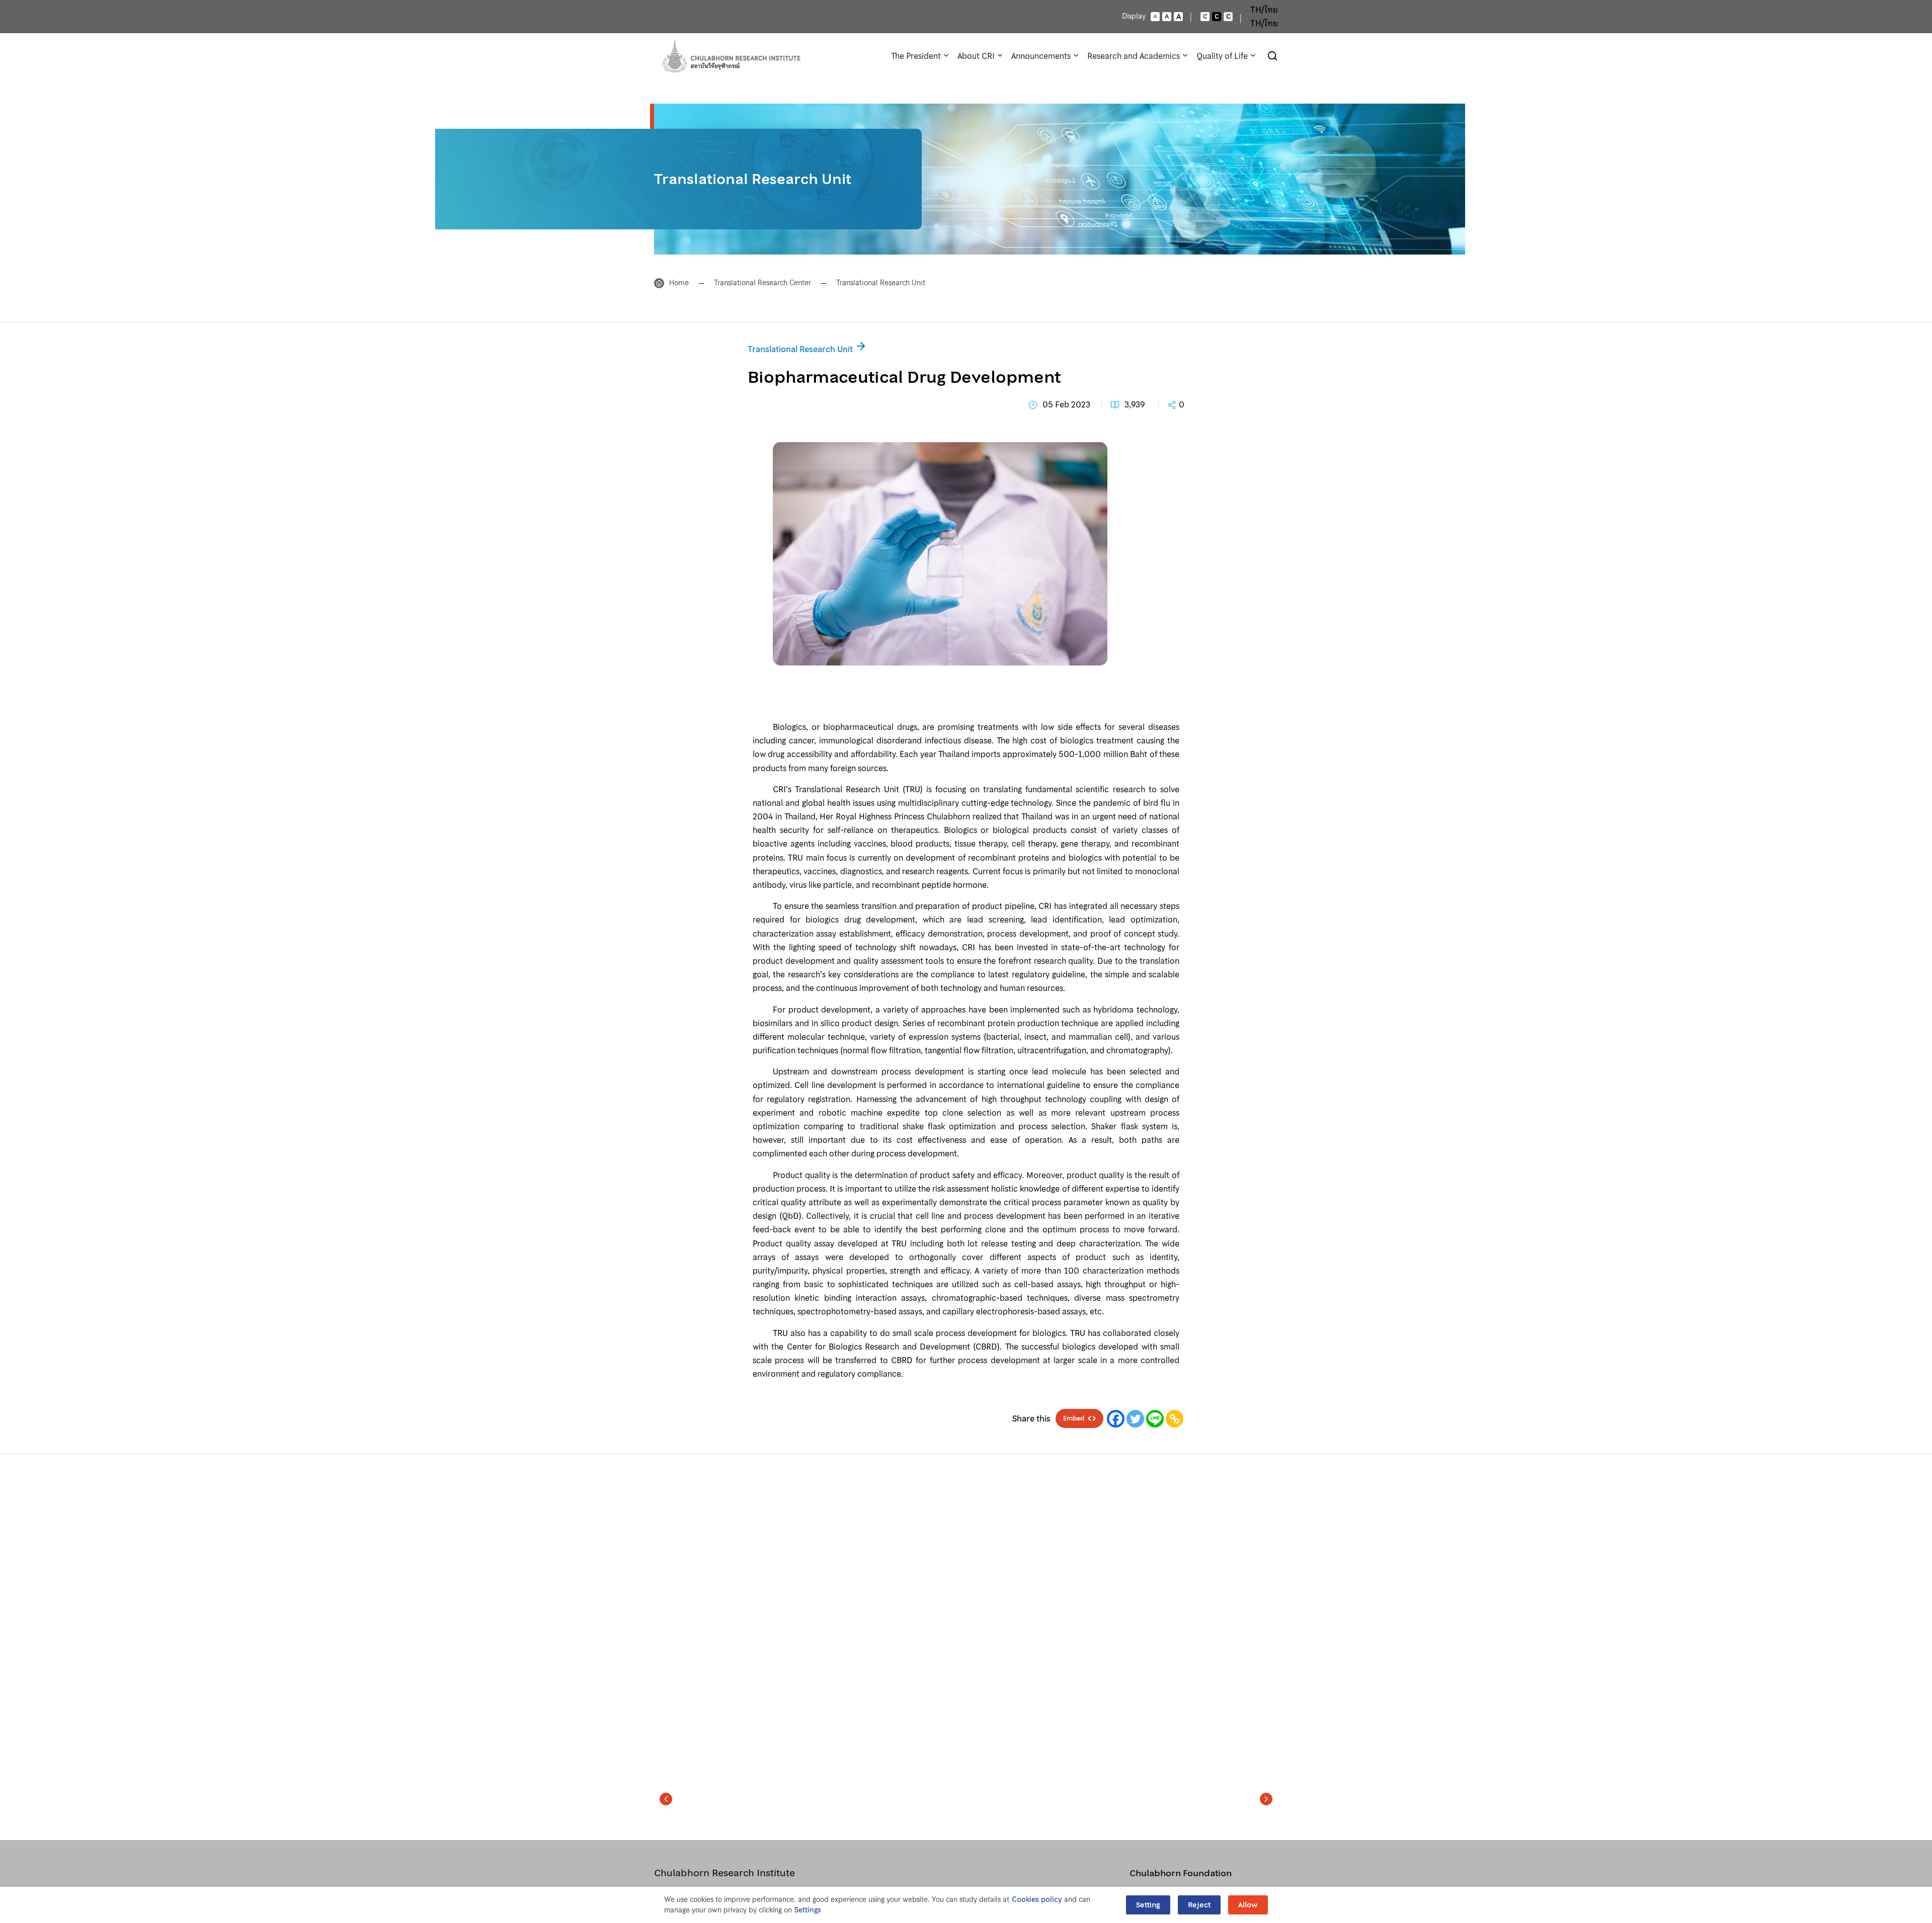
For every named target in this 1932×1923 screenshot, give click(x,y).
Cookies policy (1037, 1900)
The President (916, 56)
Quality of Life (1222, 56)
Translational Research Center (762, 283)
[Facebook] (1116, 1419)
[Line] (1155, 1419)
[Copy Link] (1175, 1419)
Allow (1248, 1905)
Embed (1074, 1418)
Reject (1199, 1905)
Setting (1148, 1905)
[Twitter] (1135, 1419)
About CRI (976, 56)
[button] (966, 690)
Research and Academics (1134, 56)
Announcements (1041, 56)
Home (679, 283)
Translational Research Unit (881, 283)
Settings (808, 1910)
